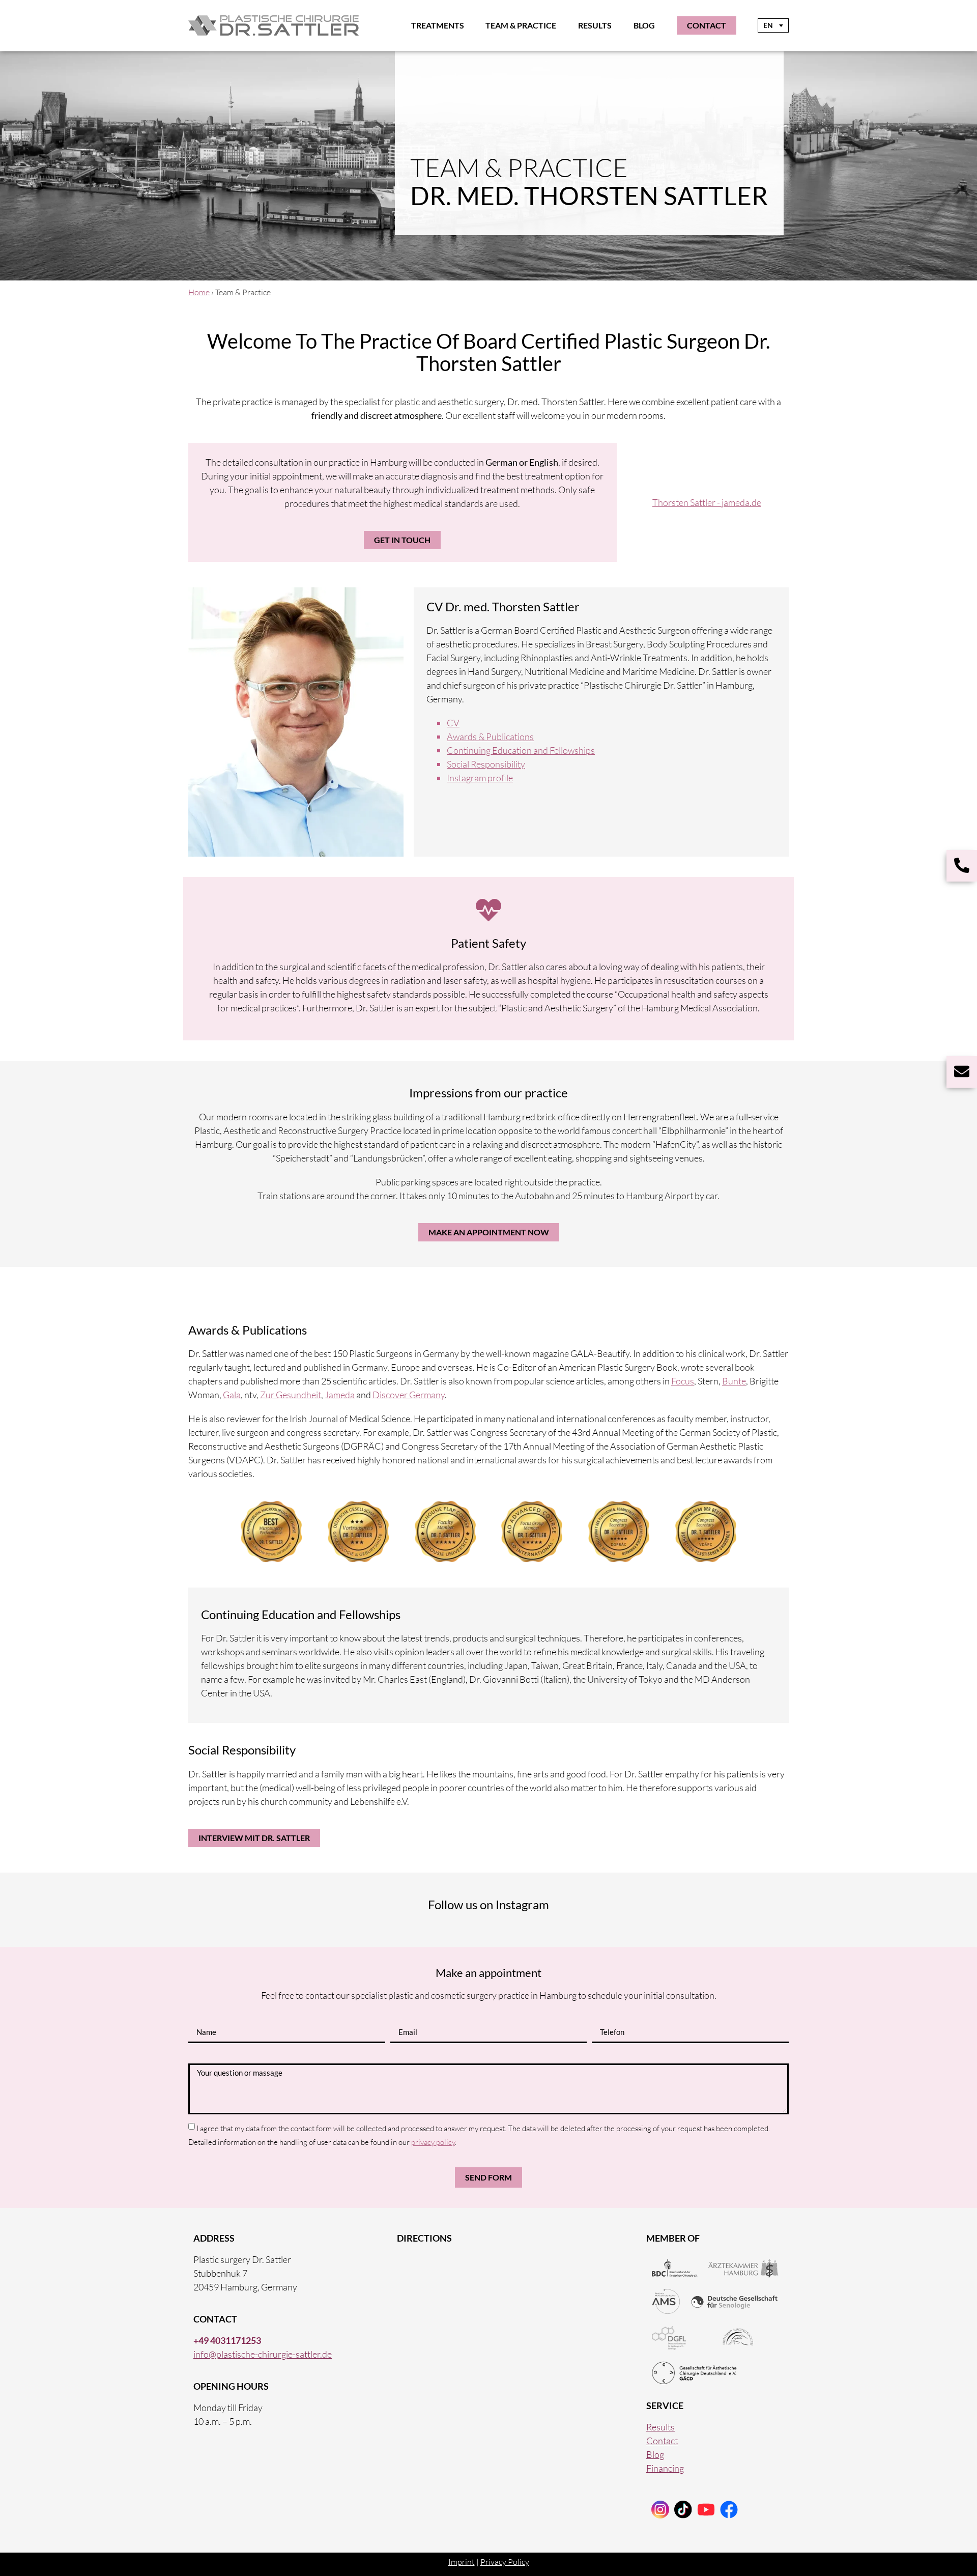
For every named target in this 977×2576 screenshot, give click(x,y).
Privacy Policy (505, 2562)
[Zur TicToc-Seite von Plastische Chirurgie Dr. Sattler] (706, 2510)
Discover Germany (409, 1395)
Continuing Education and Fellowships (521, 750)
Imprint (462, 2562)
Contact (662, 2441)
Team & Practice (521, 25)
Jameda (340, 1395)
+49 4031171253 (227, 2340)
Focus (683, 1381)
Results (595, 25)
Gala (232, 1395)
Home (199, 292)
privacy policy (433, 2142)
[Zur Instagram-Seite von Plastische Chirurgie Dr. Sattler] (660, 2510)
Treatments (438, 25)
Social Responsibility (486, 764)
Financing (665, 2468)
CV (453, 723)
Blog (644, 25)
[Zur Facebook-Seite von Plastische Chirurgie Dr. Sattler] (729, 2510)
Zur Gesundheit (291, 1395)
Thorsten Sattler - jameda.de (707, 502)
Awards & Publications (490, 737)
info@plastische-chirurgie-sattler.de (263, 2354)
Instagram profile (480, 778)
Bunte (734, 1381)
